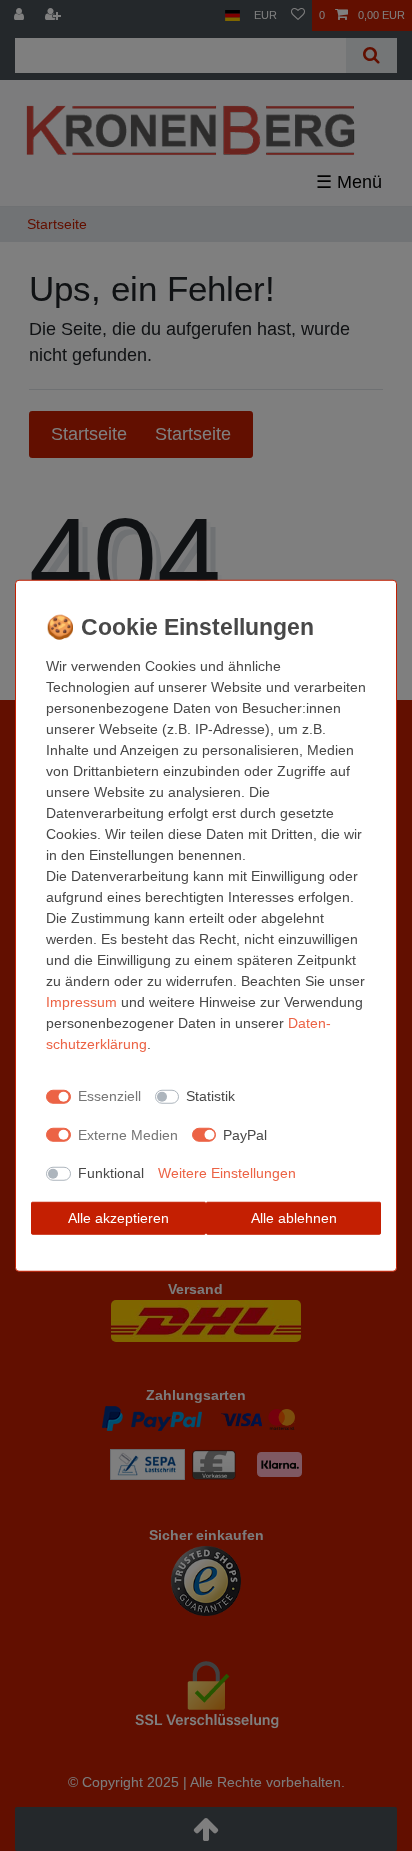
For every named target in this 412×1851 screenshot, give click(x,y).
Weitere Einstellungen (227, 1173)
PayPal (245, 1134)
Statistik (210, 1096)
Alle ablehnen (294, 1217)
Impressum (81, 1001)
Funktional (111, 1173)
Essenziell (109, 1096)
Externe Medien (128, 1134)
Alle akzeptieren (118, 1217)
